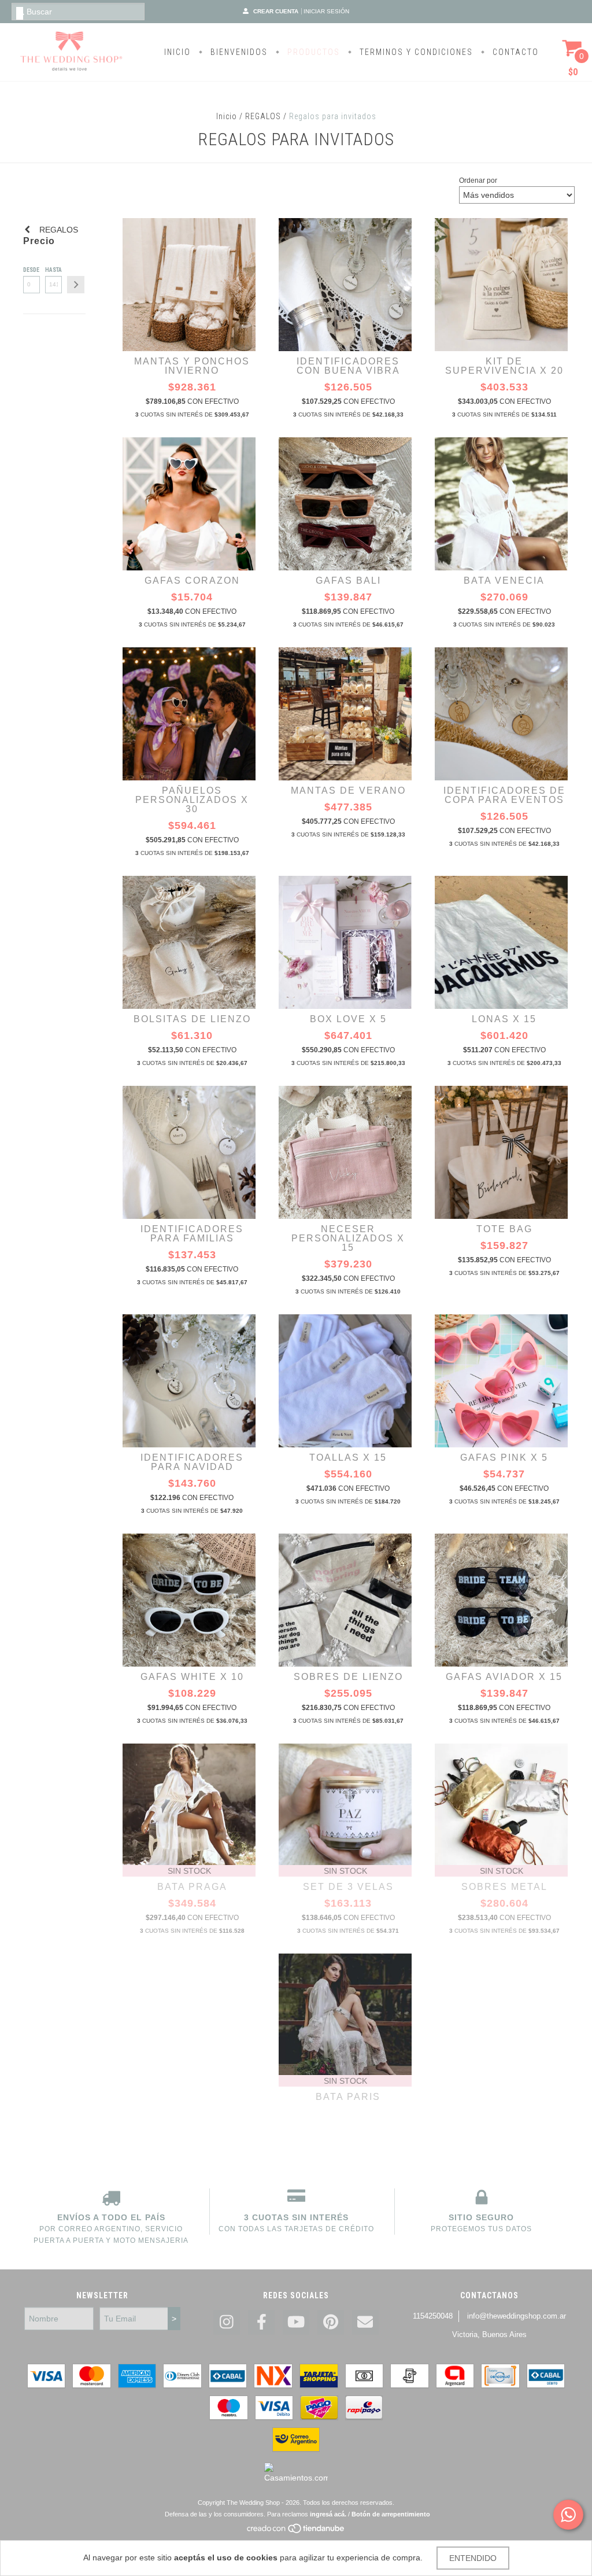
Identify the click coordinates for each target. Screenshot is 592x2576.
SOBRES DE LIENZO (348, 1677)
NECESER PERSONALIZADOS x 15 (348, 1238)
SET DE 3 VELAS (348, 1887)
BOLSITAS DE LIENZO (192, 1019)
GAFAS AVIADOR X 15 (504, 1677)
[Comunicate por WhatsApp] (568, 2515)
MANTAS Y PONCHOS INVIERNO (192, 366)
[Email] (365, 2322)
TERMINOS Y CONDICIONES (415, 52)
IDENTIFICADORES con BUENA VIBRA (348, 366)
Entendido (473, 2558)
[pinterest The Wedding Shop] (331, 2322)
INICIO (177, 52)
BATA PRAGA (192, 1887)
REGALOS (263, 116)
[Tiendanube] (296, 2531)
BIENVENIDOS (238, 52)
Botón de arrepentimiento (391, 2514)
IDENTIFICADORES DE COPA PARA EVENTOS (504, 795)
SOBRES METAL (504, 1887)
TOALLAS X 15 (348, 1457)
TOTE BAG (504, 1229)
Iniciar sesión (326, 11)
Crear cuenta (276, 11)
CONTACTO (514, 52)
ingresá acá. (328, 2514)
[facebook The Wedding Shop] (261, 2322)
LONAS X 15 (504, 1019)
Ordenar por (478, 180)
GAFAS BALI (348, 581)
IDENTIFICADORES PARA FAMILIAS (192, 1234)
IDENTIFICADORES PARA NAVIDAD (192, 1462)
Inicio (227, 116)
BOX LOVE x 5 (348, 1019)
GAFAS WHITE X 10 (192, 1677)
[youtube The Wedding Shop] (296, 2322)
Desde (31, 270)
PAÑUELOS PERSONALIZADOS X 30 (192, 800)
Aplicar (76, 285)
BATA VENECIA (504, 581)
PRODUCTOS (312, 52)
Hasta (53, 270)
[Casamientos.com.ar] (296, 2478)
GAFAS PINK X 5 (504, 1457)
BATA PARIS (348, 2097)
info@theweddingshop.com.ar (517, 2316)
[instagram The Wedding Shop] (227, 2322)
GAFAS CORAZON (192, 581)
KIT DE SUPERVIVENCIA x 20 (504, 366)
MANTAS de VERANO (348, 791)
